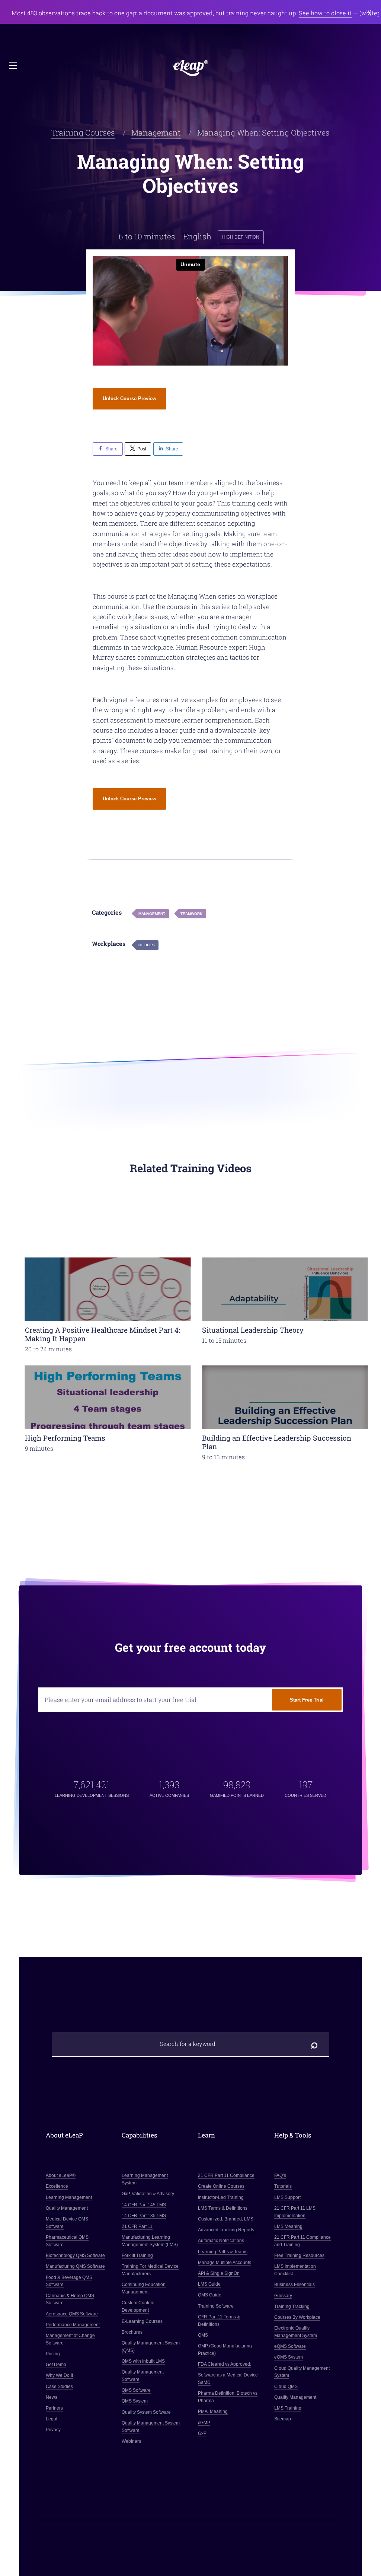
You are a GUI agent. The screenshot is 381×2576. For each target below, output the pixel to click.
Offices (147, 945)
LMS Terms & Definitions (223, 2208)
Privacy (53, 2430)
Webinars (132, 2441)
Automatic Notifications (221, 2241)
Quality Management (67, 2208)
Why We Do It (59, 2375)
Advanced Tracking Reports (226, 2230)
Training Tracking (292, 2306)
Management (156, 133)
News (52, 2397)
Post (142, 449)
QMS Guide (210, 2295)
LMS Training (288, 2408)
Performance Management (73, 2325)
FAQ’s (280, 2175)
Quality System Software (147, 2412)
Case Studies (59, 2386)
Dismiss (370, 13)
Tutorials (283, 2186)
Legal (52, 2419)
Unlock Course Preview (129, 398)
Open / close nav (14, 66)
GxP (202, 2433)
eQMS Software (290, 2346)
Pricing (53, 2354)
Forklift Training (138, 2255)
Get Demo (56, 2365)
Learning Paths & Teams (223, 2251)
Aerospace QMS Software (72, 2314)
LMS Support (287, 2197)
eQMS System (289, 2357)
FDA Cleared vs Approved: (225, 2364)
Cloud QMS (286, 2386)
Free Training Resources (299, 2255)
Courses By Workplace (297, 2317)
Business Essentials (294, 2285)
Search (314, 2044)
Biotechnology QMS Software (75, 2255)
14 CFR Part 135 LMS (144, 2215)
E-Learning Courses (143, 2321)
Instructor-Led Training (221, 2197)
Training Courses (83, 133)
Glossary (283, 2295)
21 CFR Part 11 (137, 2226)
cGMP (204, 2422)
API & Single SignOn (219, 2273)
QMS (203, 2335)
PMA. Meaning (213, 2411)
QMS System (135, 2401)
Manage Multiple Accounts (225, 2263)
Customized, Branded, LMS (226, 2219)
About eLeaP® (61, 2175)
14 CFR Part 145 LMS (144, 2204)
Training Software (216, 2306)
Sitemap (283, 2419)
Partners (54, 2408)
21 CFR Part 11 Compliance (226, 2175)
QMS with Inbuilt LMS (144, 2361)
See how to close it (325, 13)
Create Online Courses (221, 2186)
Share (111, 449)
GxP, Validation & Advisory (148, 2194)
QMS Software (137, 2390)
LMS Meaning (288, 2226)
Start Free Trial (307, 1700)
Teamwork (191, 914)
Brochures (132, 2332)
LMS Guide (209, 2284)
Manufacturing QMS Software (75, 2266)
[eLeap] (190, 68)
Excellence (57, 2186)
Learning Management (69, 2197)
